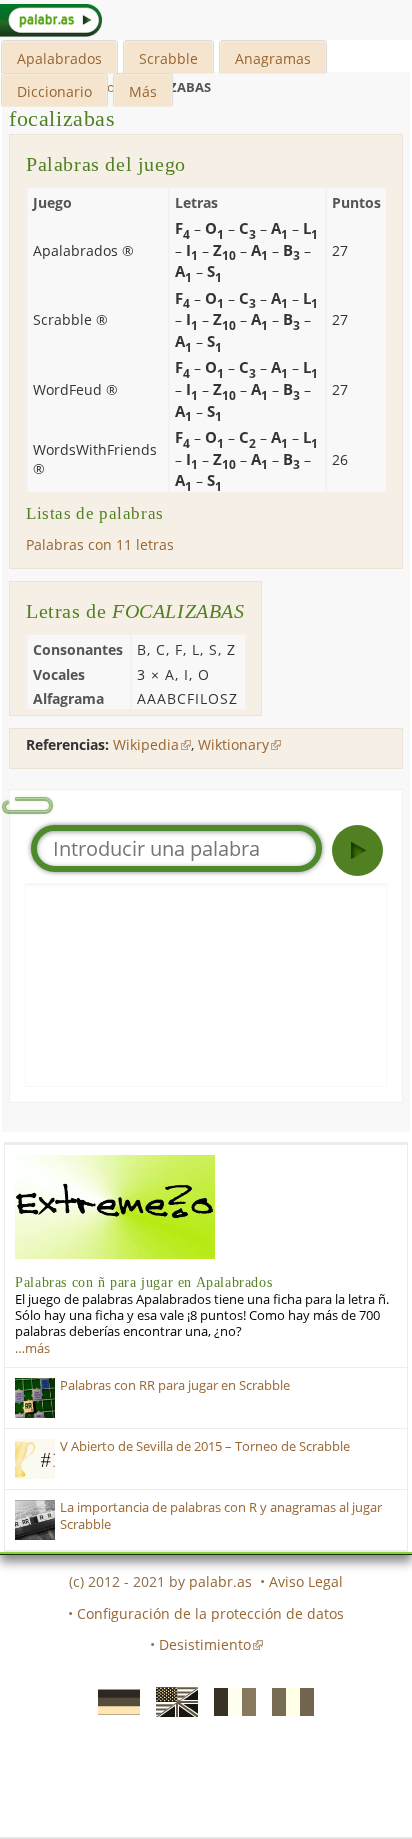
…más (32, 1348)
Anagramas (273, 58)
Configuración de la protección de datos (210, 1613)
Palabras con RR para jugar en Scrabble (175, 1385)
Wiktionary (233, 744)
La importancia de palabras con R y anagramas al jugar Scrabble (221, 1515)
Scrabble (168, 58)
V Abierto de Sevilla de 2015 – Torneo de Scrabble (205, 1446)
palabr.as (220, 1581)
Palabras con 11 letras (100, 544)
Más (143, 91)
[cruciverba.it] (287, 1700)
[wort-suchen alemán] (113, 1700)
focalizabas (62, 118)
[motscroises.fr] (229, 1700)
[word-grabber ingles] (171, 1700)
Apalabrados (59, 58)
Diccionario (54, 91)
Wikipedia (146, 744)
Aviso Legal (306, 1581)
